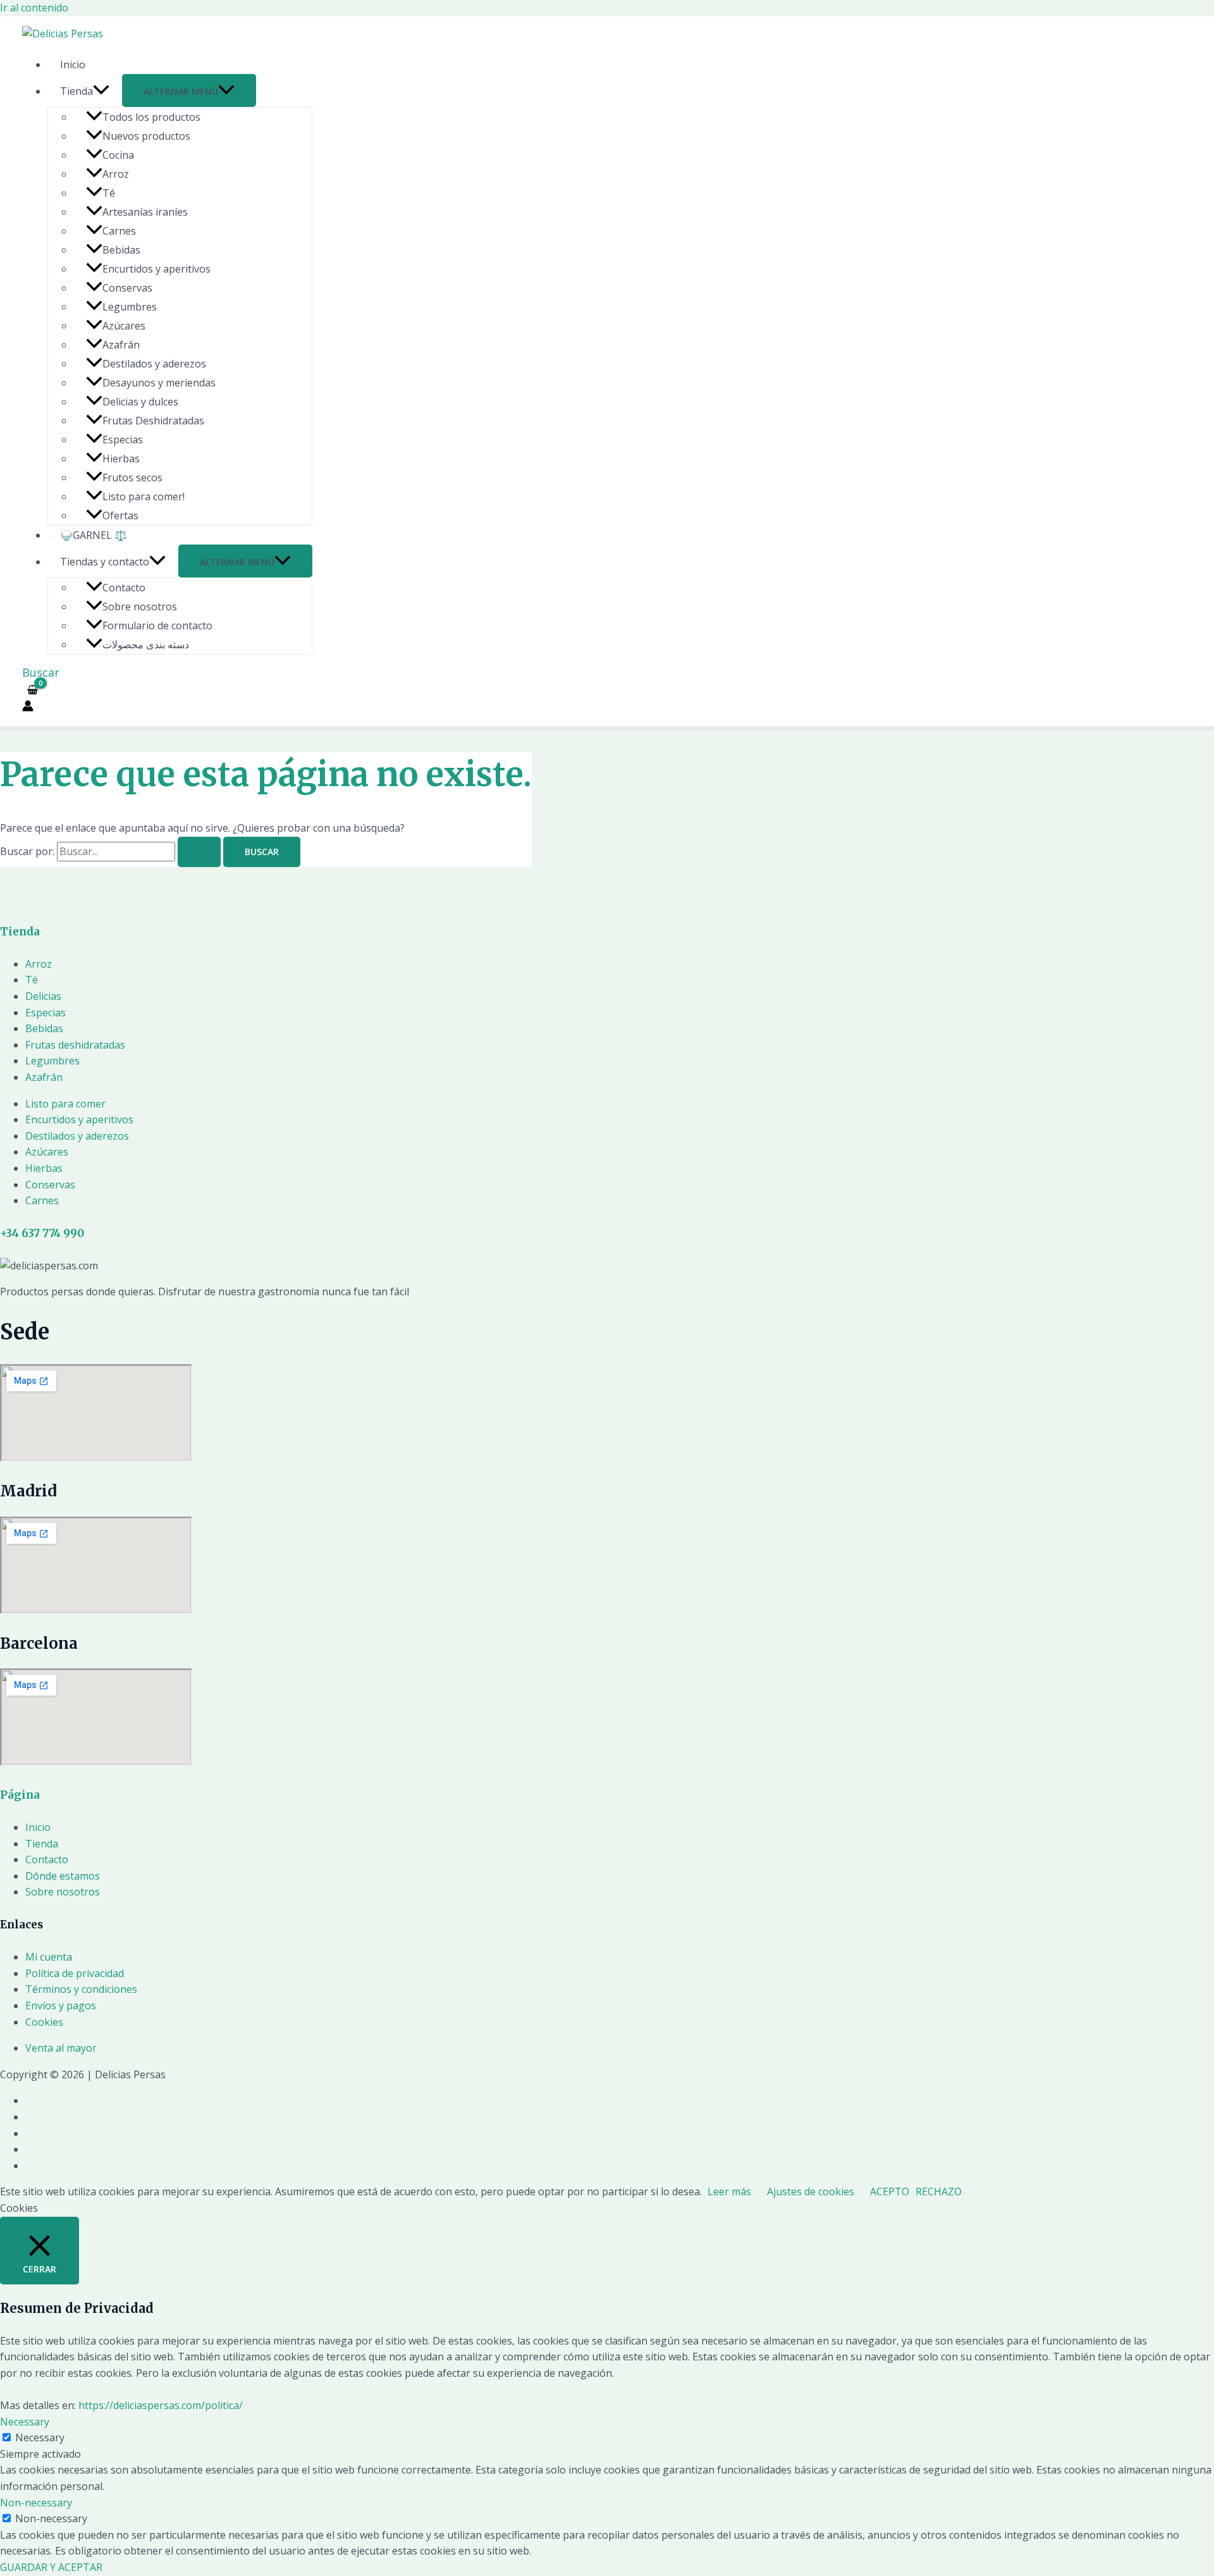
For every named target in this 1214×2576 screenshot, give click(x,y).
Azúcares (124, 326)
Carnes (119, 231)
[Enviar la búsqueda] (199, 852)
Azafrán (121, 345)
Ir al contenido (34, 8)
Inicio (73, 65)
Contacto (124, 588)
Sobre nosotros (140, 607)
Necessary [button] (25, 2422)
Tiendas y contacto (105, 562)
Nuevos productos (146, 136)
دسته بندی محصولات (146, 644)
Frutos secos (132, 478)
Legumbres (130, 307)
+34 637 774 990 (42, 1233)
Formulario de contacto (157, 626)
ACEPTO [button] (890, 2191)
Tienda (77, 91)
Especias (123, 440)
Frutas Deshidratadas (153, 421)
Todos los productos (151, 117)
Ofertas (120, 515)
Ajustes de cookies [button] (811, 2191)
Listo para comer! (144, 496)
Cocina (118, 155)
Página (20, 1795)
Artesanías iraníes (145, 212)
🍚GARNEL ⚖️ (94, 535)
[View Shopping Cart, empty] (33, 690)
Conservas (127, 288)
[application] (101, 91)
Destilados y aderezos (154, 364)
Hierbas (121, 459)
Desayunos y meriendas (159, 383)
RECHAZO (939, 2191)
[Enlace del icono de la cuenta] (28, 708)
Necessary (40, 2437)
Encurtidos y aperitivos (156, 269)
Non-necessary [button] (36, 2503)
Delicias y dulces (140, 402)
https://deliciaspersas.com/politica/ (161, 2405)
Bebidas (121, 250)
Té (109, 193)
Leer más (729, 2191)
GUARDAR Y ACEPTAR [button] (51, 2567)
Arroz (116, 174)
